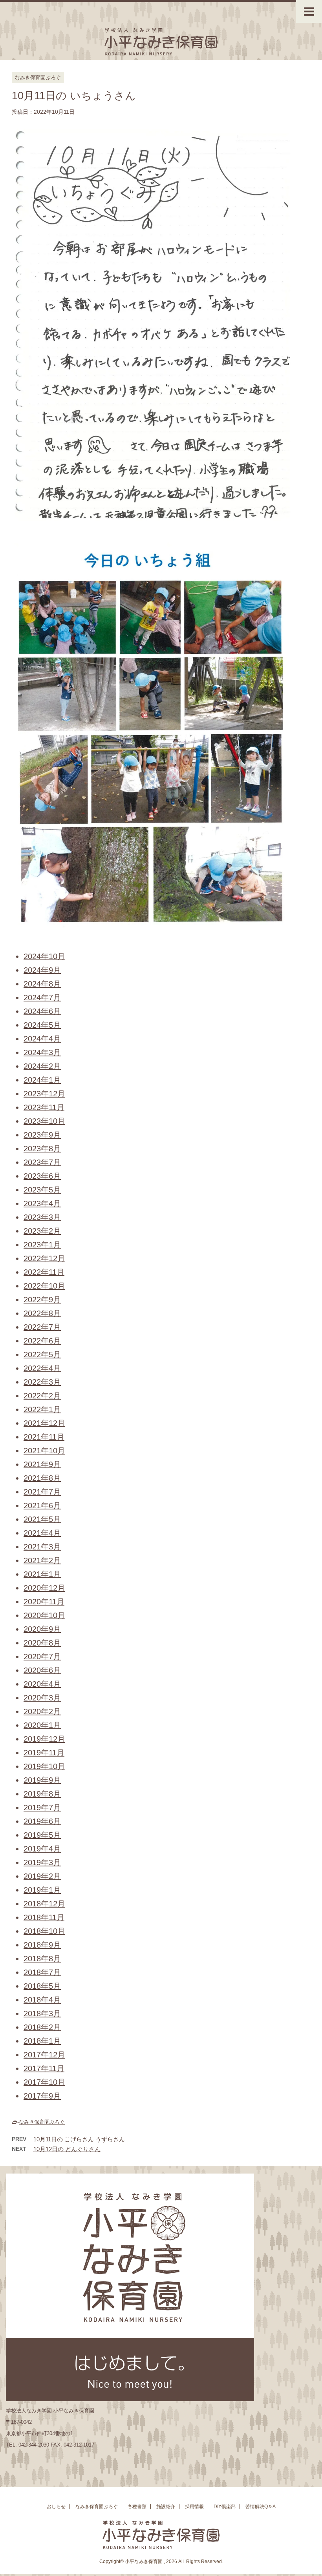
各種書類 (137, 2507)
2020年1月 (42, 1725)
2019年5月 (42, 1835)
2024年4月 (42, 1039)
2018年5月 (42, 1986)
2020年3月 (42, 1698)
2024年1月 (42, 1080)
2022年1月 (42, 1409)
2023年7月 (42, 1162)
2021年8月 (42, 1478)
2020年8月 (42, 1643)
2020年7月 (42, 1657)
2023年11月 (44, 1107)
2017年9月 (42, 2096)
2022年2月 (42, 1396)
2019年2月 (42, 1876)
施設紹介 (166, 2507)
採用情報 (194, 2507)
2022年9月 (42, 1300)
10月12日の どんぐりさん (67, 2149)
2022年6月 (42, 1341)
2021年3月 (42, 1547)
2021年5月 (42, 1519)
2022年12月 (44, 1258)
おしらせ (56, 2507)
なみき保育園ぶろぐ (42, 2122)
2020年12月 (44, 1588)
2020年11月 (44, 1602)
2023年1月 (42, 1245)
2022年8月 (42, 1313)
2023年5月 (42, 1190)
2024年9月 (42, 970)
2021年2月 (42, 1560)
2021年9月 (42, 1464)
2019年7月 (42, 1808)
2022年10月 (44, 1286)
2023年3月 (42, 1217)
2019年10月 (44, 1766)
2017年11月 (44, 2068)
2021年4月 (42, 1533)
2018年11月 (44, 1917)
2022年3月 (42, 1382)
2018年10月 (44, 1931)
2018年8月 (42, 1959)
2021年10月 (44, 1451)
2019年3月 (42, 1862)
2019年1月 (42, 1890)
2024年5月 (42, 1025)
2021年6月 (42, 1506)
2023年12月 (44, 1094)
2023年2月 (42, 1231)
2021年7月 (42, 1492)
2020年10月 (44, 1615)
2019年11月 (44, 1753)
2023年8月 (42, 1149)
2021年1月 (42, 1574)
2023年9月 (42, 1135)
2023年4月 (42, 1203)
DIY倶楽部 (225, 2507)
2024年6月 (42, 1011)
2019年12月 (44, 1739)
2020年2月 (42, 1711)
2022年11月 (44, 1272)
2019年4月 (42, 1849)
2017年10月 (44, 2082)
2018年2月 (42, 2027)
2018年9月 (42, 1945)
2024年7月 (42, 998)
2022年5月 (42, 1354)
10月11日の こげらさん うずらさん (79, 2139)
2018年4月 (42, 2000)
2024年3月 (42, 1052)
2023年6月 (42, 1176)
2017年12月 (44, 2055)
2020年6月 (42, 1670)
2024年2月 (42, 1066)
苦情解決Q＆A (261, 2507)
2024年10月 (44, 956)
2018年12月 (44, 1904)
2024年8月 (42, 984)
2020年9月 (42, 1629)
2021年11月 (44, 1437)
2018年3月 (42, 2013)
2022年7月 (42, 1327)
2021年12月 (44, 1423)
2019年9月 (42, 1780)
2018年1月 (42, 2041)
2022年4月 (42, 1368)
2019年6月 (42, 1821)
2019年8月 (42, 1794)
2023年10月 (44, 1121)
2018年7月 (42, 1972)
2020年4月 (42, 1684)
